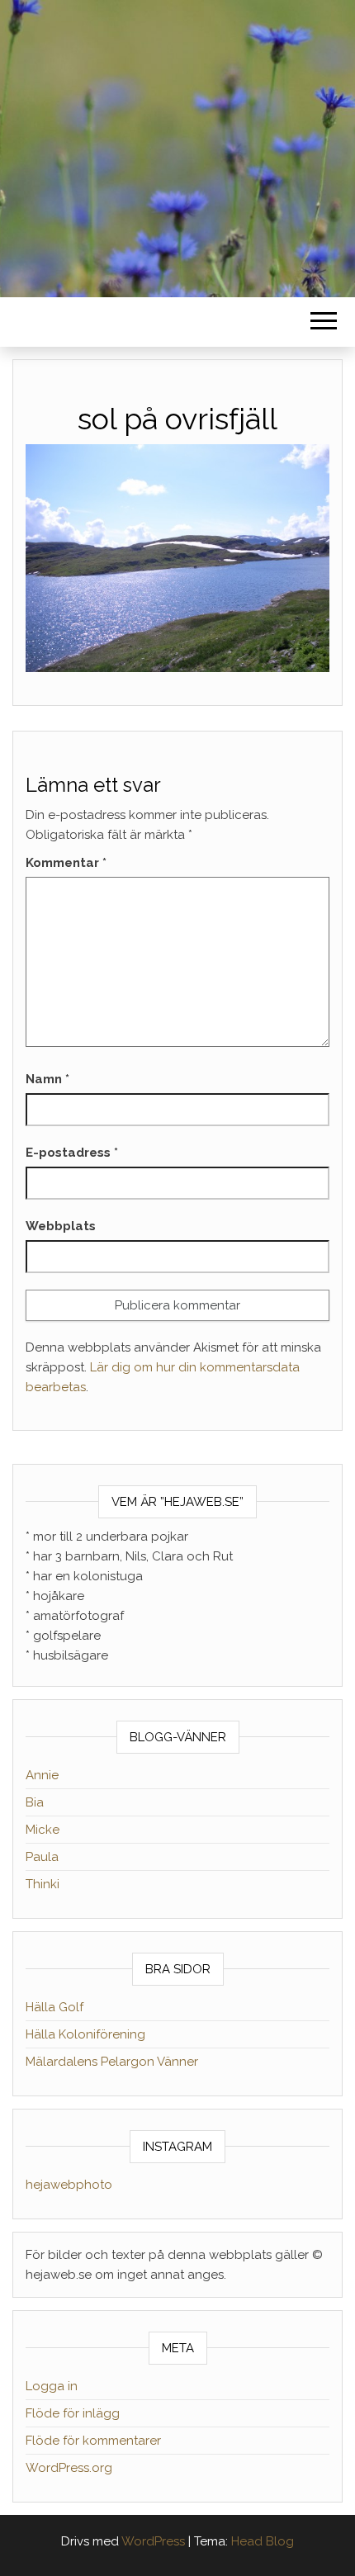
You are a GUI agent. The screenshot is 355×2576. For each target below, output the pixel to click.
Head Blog (263, 2541)
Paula (42, 1857)
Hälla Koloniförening (85, 2034)
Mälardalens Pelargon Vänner (112, 2062)
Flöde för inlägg (73, 2413)
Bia (35, 1802)
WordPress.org (69, 2468)
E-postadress (72, 1153)
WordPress (153, 2541)
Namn (47, 1079)
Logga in (52, 2386)
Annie (42, 1775)
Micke (43, 1830)
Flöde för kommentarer (93, 2441)
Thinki (43, 1884)
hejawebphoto (69, 2185)
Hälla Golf (54, 2007)
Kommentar (66, 863)
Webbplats (61, 1226)
